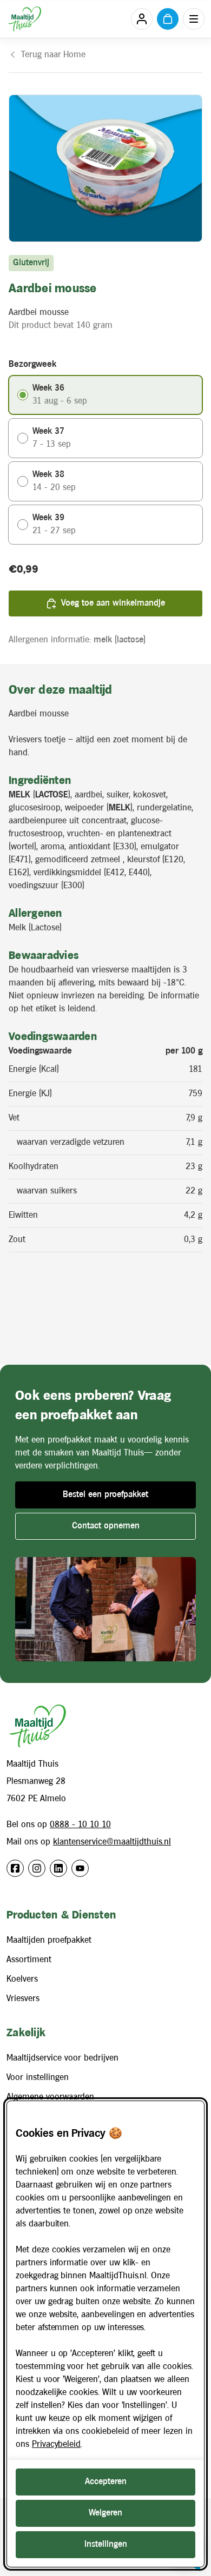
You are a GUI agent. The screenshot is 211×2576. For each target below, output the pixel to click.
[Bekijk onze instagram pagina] (37, 1868)
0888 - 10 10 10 (80, 1825)
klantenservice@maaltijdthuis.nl (112, 1842)
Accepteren (106, 2482)
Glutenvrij (31, 263)
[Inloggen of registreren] (142, 19)
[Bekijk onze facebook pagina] (15, 1868)
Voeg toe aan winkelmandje (113, 603)
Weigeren (105, 2513)
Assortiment (29, 1960)
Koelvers (22, 1979)
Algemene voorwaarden (50, 2097)
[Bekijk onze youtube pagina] (80, 1868)
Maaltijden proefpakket (49, 1940)
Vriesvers (23, 1999)
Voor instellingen (38, 2078)
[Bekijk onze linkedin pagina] (58, 1868)
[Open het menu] (194, 19)
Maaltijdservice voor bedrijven (62, 2058)
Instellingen (106, 2544)
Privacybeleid (56, 2444)
